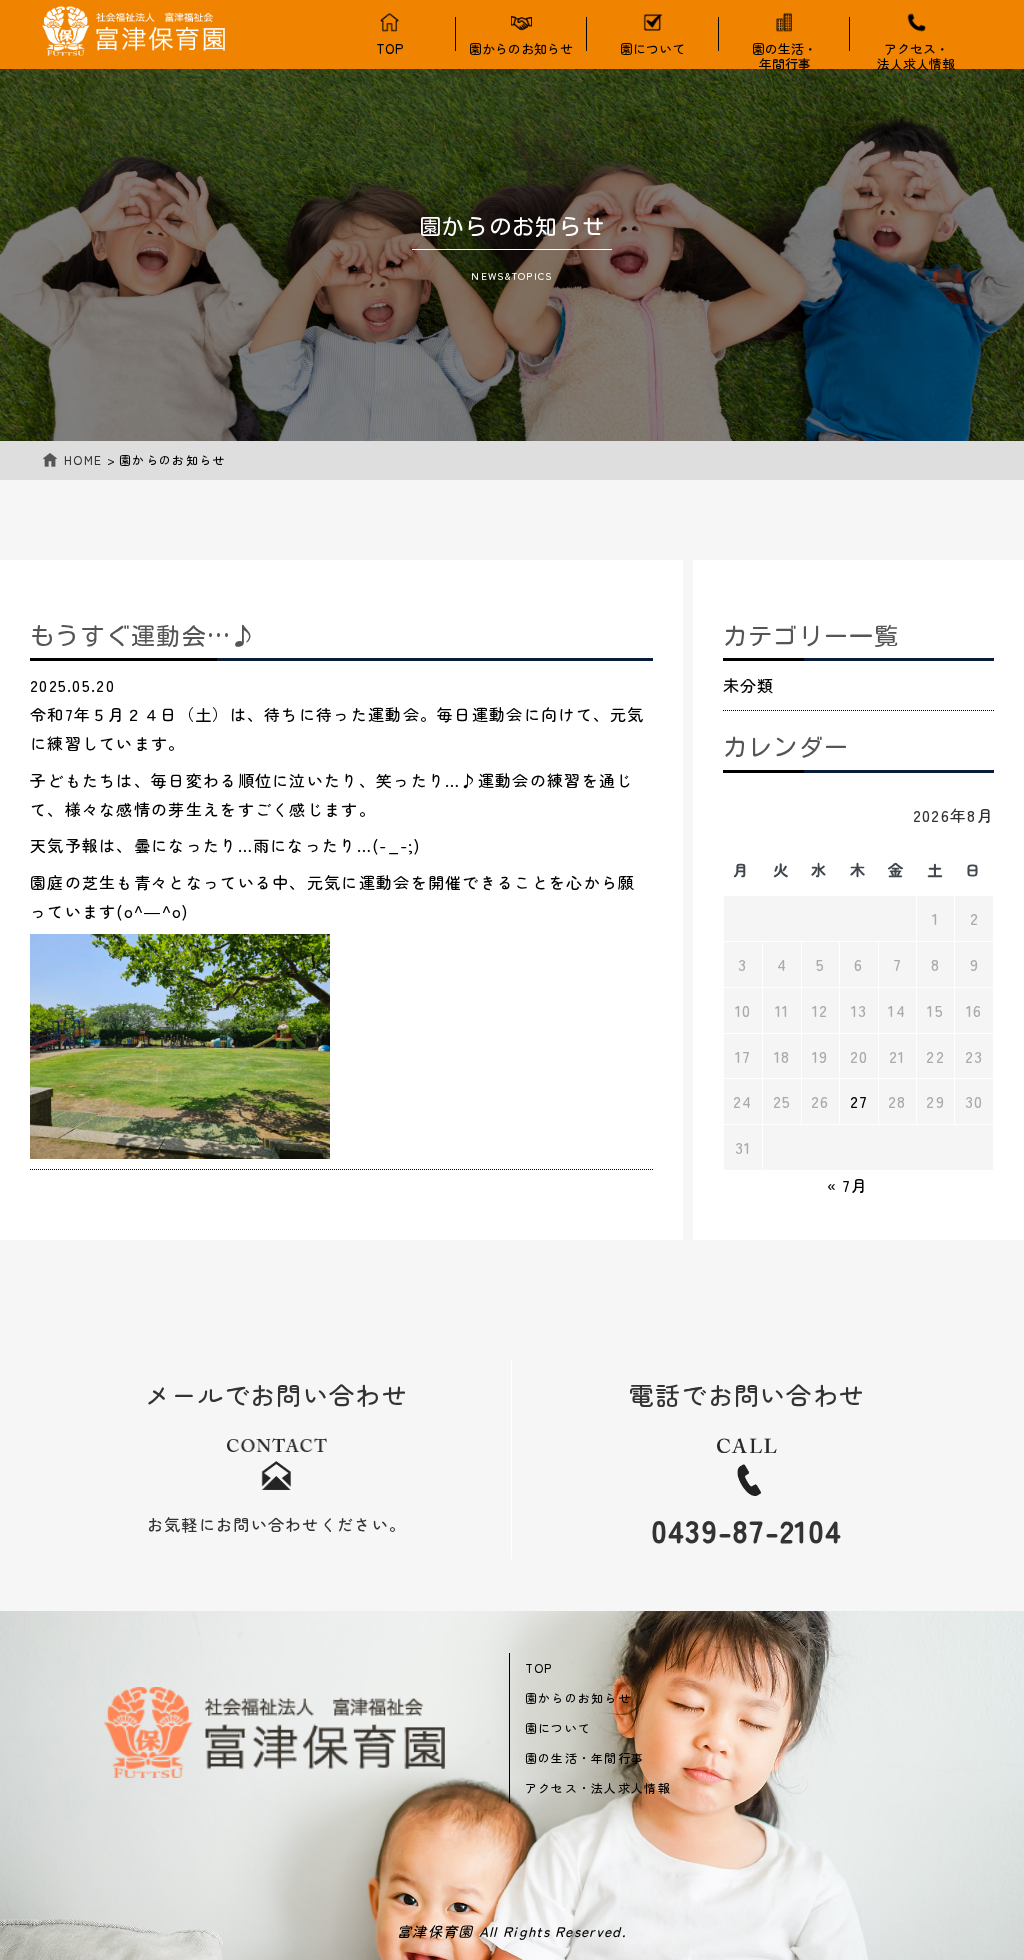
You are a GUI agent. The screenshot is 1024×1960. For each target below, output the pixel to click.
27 (859, 1101)
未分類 (749, 685)
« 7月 (848, 1185)
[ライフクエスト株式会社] (274, 1733)
